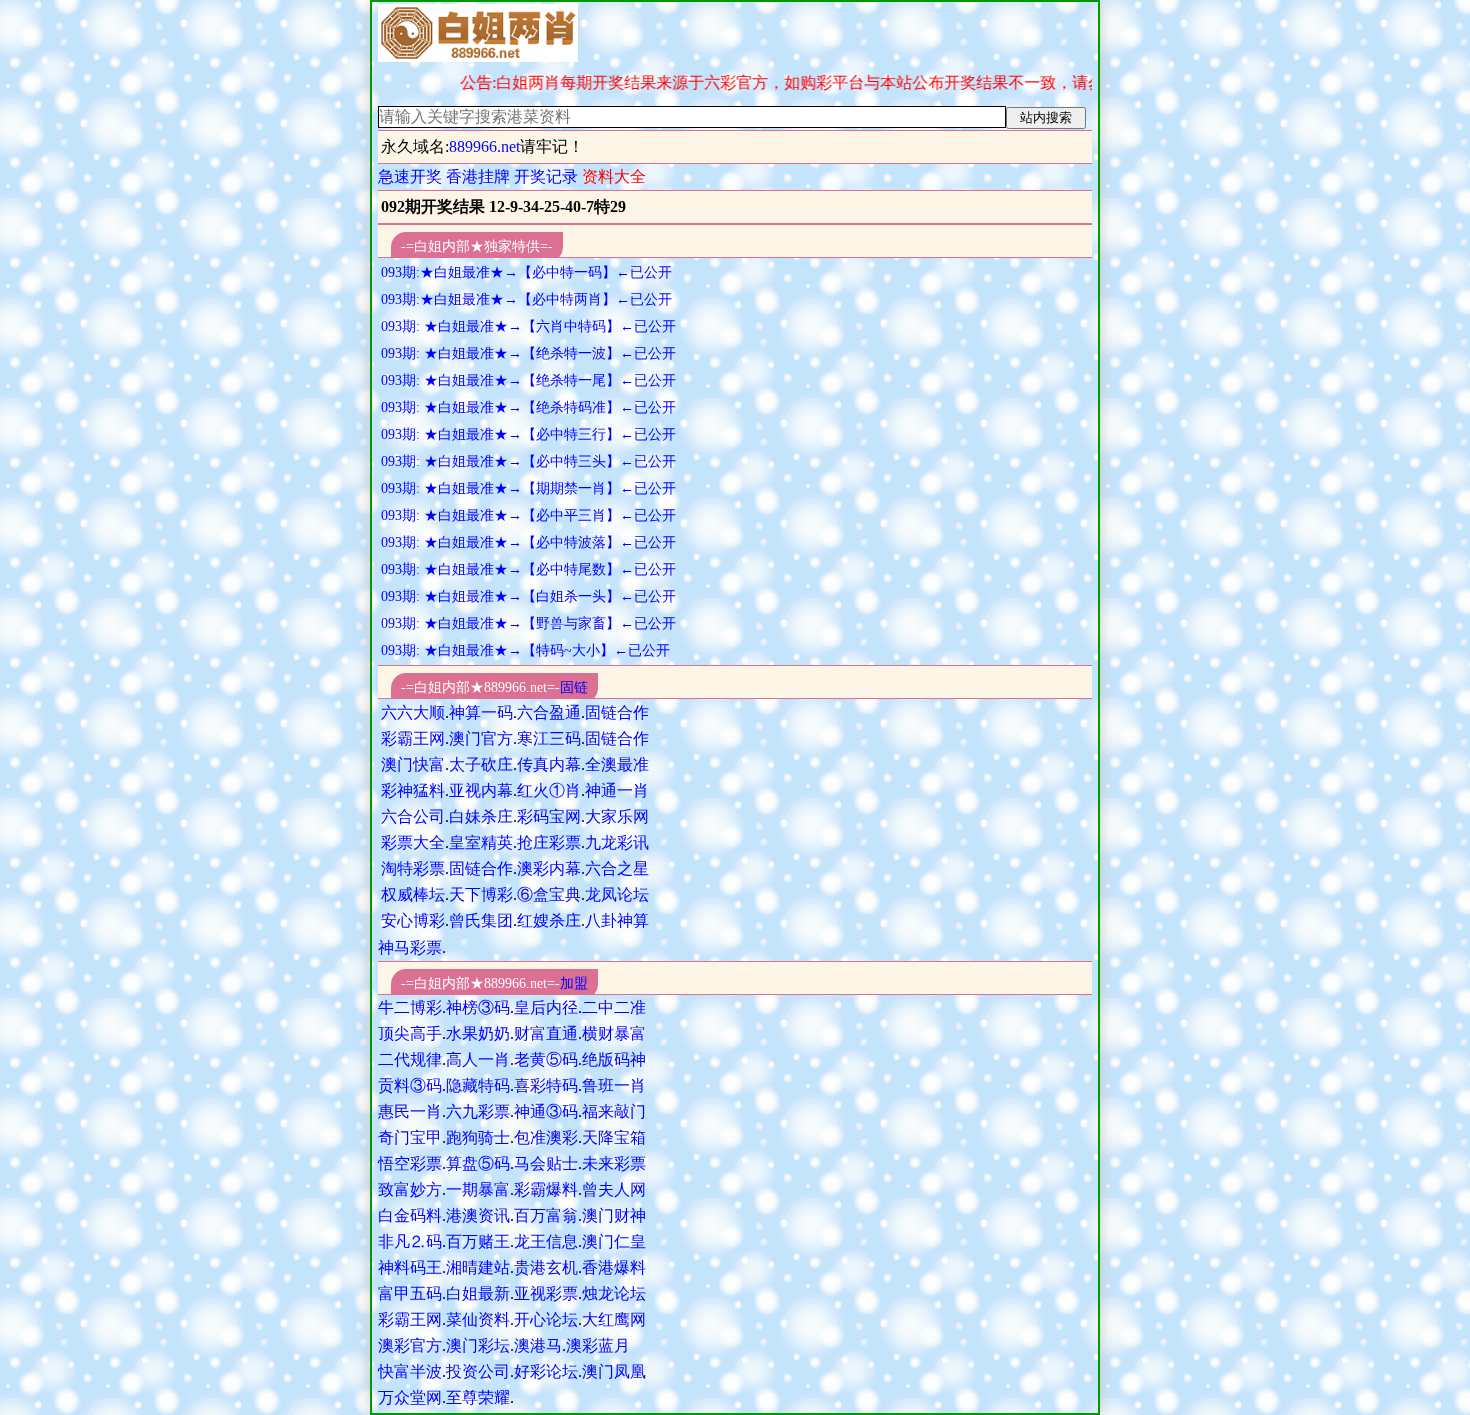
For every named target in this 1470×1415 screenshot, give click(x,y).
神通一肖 (617, 790)
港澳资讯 (478, 1215)
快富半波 (410, 1371)
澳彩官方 (410, 1345)
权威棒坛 (413, 894)
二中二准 (614, 1007)
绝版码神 (614, 1059)
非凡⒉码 (410, 1241)
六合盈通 (549, 712)
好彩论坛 (546, 1371)
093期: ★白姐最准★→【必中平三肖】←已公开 (528, 515)
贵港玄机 (546, 1267)
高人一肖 (478, 1059)
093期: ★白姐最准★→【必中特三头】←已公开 (528, 461)
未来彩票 (614, 1163)
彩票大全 (413, 842)
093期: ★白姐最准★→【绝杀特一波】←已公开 (528, 353)
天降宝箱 (614, 1137)
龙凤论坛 (617, 894)
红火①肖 (549, 790)
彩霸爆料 (546, 1189)
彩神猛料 (413, 790)
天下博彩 (481, 894)
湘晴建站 (478, 1267)
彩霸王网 (413, 738)
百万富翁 (546, 1215)
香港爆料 (614, 1267)
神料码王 (410, 1267)
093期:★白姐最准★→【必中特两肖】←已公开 (526, 299)
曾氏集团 (481, 920)
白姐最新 (478, 1293)
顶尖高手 (410, 1033)
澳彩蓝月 (598, 1345)
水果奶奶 (478, 1033)
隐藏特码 (478, 1085)
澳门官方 (481, 738)
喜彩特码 (546, 1085)
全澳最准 (617, 764)
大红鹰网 (614, 1319)
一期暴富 (478, 1189)
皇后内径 (546, 1007)
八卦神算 (617, 920)
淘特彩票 (413, 868)
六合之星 (617, 868)
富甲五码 (410, 1293)
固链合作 (617, 712)
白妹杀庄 (481, 816)
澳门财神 (614, 1215)
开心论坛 (546, 1319)
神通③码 (546, 1111)
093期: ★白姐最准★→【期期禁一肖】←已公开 (528, 488)
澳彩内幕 (549, 868)
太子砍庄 (481, 764)
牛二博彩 (410, 1007)
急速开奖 (410, 176)
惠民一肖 (410, 1111)
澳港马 (538, 1345)
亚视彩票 (546, 1293)
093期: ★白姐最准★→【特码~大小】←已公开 (525, 650)
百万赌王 (478, 1241)
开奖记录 (546, 176)
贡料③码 (410, 1085)
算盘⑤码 (478, 1163)
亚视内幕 (481, 790)
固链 (574, 687)
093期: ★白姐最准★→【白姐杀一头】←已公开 (528, 596)
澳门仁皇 (614, 1241)
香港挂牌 (478, 176)
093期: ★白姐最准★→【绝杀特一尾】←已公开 (528, 380)
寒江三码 (549, 738)
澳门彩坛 (478, 1345)
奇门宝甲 (410, 1137)
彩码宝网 (549, 816)
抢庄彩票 (549, 842)
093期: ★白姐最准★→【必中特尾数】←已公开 (528, 569)
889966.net (484, 146)
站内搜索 (1046, 117)
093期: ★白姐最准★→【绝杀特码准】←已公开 (528, 407)
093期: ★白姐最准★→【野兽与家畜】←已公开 (528, 623)
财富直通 (546, 1033)
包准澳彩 (546, 1137)
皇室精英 (481, 842)
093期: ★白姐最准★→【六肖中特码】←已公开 (528, 326)
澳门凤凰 (614, 1371)
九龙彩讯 (617, 842)
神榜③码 (478, 1007)
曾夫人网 (614, 1189)
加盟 (574, 983)
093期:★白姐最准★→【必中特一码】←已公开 (526, 272)
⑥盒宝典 (549, 894)
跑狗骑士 (478, 1137)
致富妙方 (410, 1189)
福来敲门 (614, 1111)
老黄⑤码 (546, 1059)
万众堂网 (410, 1397)
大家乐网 (617, 816)
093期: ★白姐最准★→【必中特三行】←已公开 (528, 434)
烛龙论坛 (614, 1293)
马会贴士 (546, 1163)
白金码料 (410, 1215)
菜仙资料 (478, 1319)
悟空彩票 (410, 1163)
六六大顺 (413, 712)
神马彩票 (410, 947)
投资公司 (478, 1371)
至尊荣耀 (478, 1397)
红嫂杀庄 (549, 920)
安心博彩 (413, 920)
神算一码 (481, 712)
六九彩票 (478, 1111)
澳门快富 (413, 764)
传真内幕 (549, 764)
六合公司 (413, 816)
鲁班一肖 (614, 1085)
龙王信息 (546, 1241)
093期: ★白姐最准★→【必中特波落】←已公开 (528, 542)
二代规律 (410, 1059)
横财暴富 (614, 1033)
